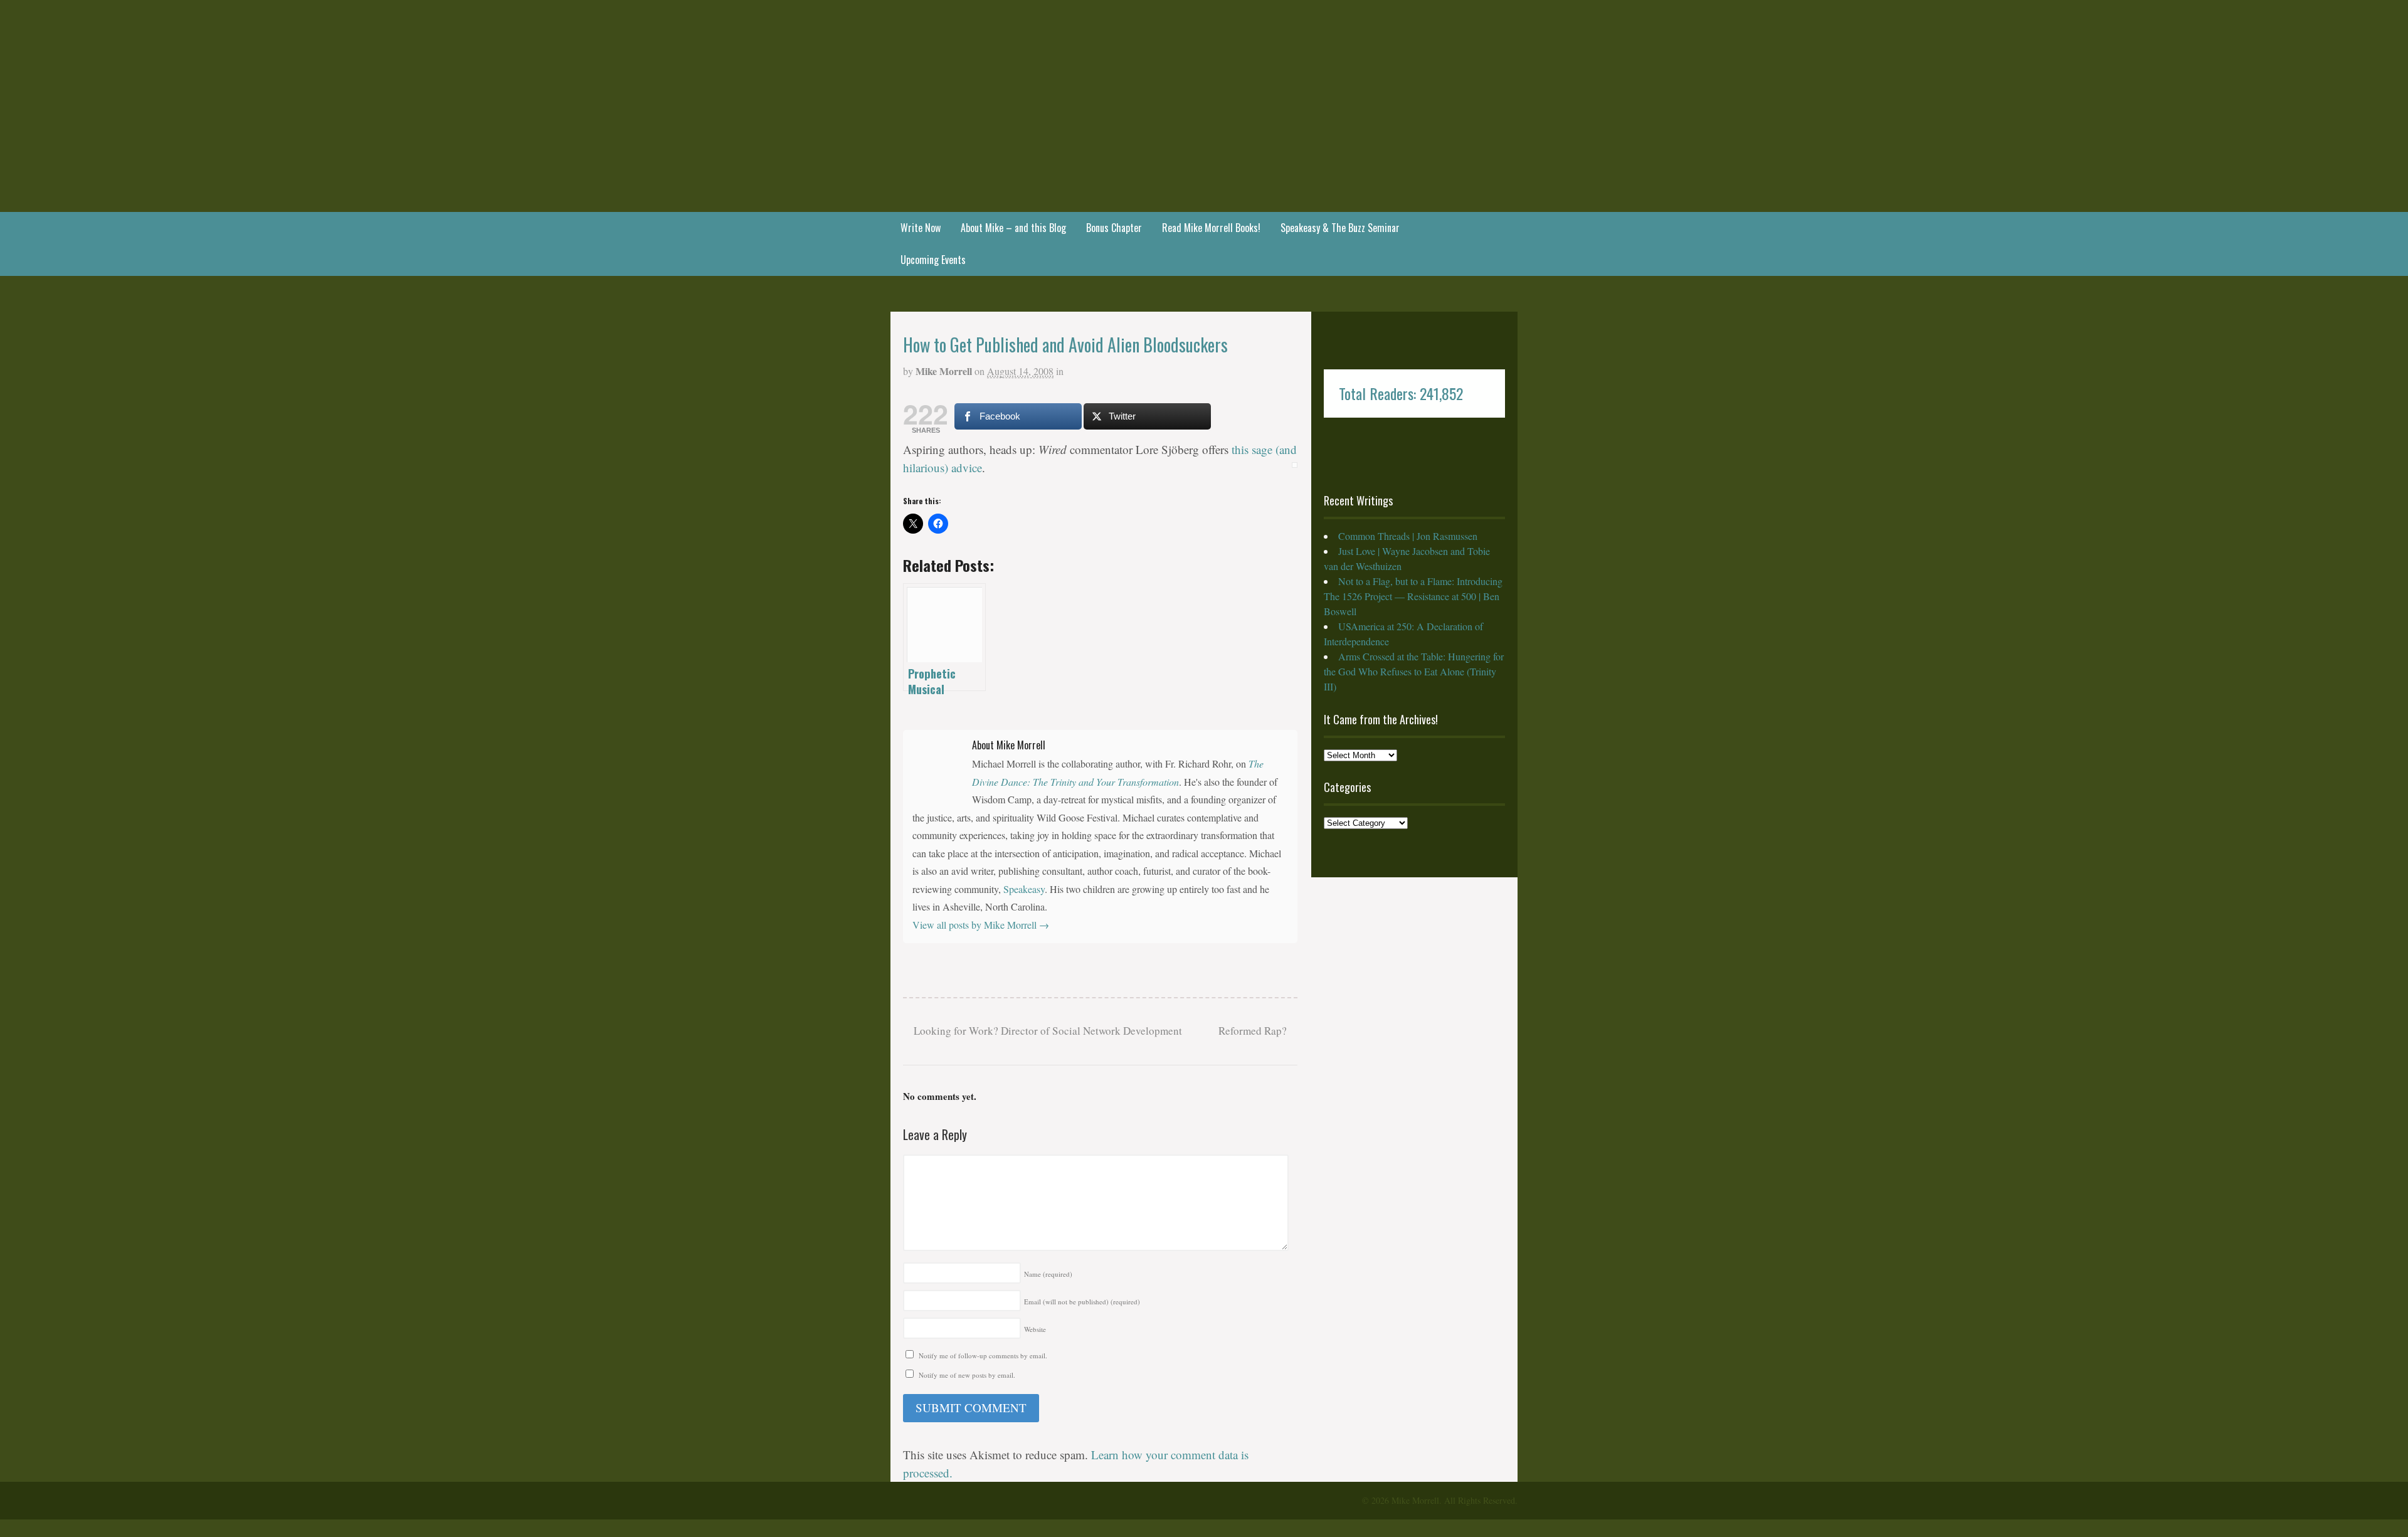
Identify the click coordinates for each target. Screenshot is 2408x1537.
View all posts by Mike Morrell (981, 925)
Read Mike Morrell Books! (1211, 228)
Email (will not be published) (1082, 1302)
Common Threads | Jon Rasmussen (1408, 536)
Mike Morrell (944, 371)
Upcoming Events (933, 260)
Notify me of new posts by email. (967, 1375)
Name (1048, 1274)
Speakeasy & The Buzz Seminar (1340, 228)
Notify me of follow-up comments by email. (983, 1355)
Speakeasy (1024, 889)
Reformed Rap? (1254, 1031)
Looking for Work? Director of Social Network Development (1047, 1031)
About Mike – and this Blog (1013, 228)
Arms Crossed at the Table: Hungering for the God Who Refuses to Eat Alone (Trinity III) (1414, 671)
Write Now (921, 228)
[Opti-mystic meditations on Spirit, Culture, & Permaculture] (1204, 178)
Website (1035, 1329)
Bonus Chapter (1114, 228)
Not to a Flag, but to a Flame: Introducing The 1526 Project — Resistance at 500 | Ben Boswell (1413, 596)
